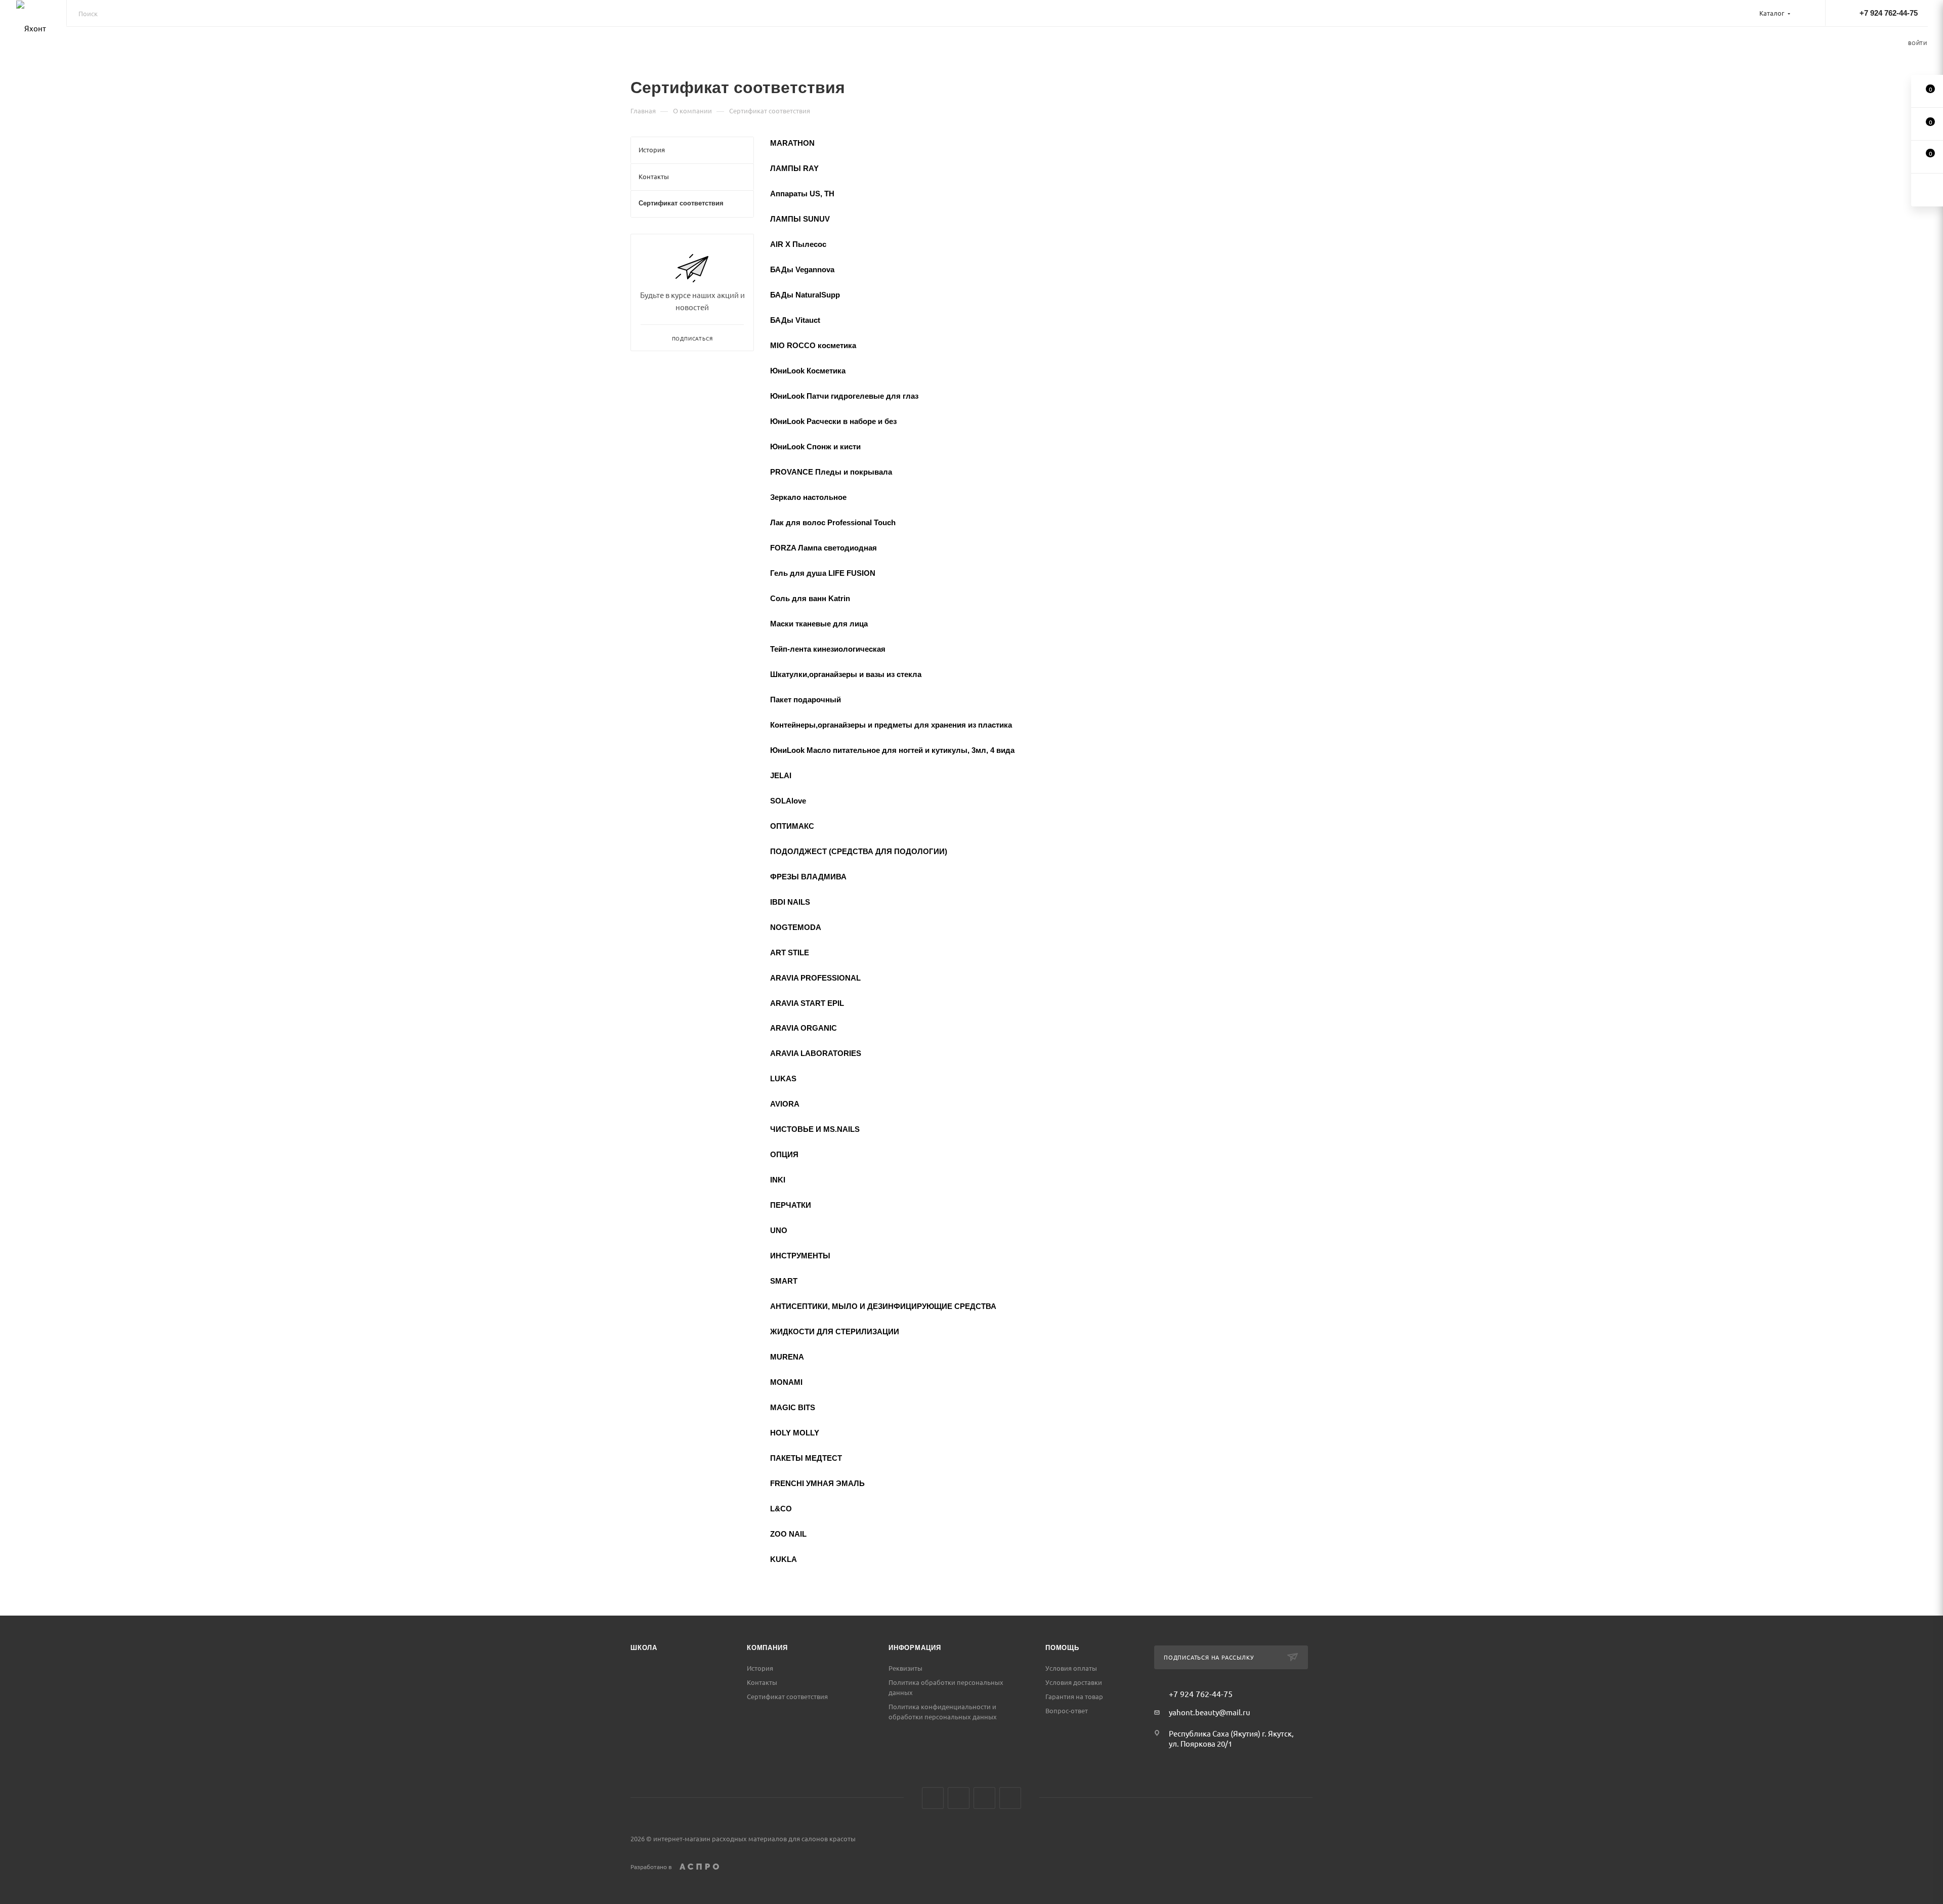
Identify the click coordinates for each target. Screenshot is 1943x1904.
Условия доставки (1074, 1682)
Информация (915, 1648)
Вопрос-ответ (1067, 1710)
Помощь (1062, 1648)
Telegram (984, 1798)
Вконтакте (933, 1798)
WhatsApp (1010, 1798)
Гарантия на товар (1074, 1696)
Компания (767, 1648)
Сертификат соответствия (787, 1696)
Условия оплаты (1071, 1668)
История (760, 1668)
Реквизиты (905, 1668)
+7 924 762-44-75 (1889, 13)
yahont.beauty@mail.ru (1210, 1712)
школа (644, 1648)
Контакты (762, 1682)
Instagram (959, 1798)
